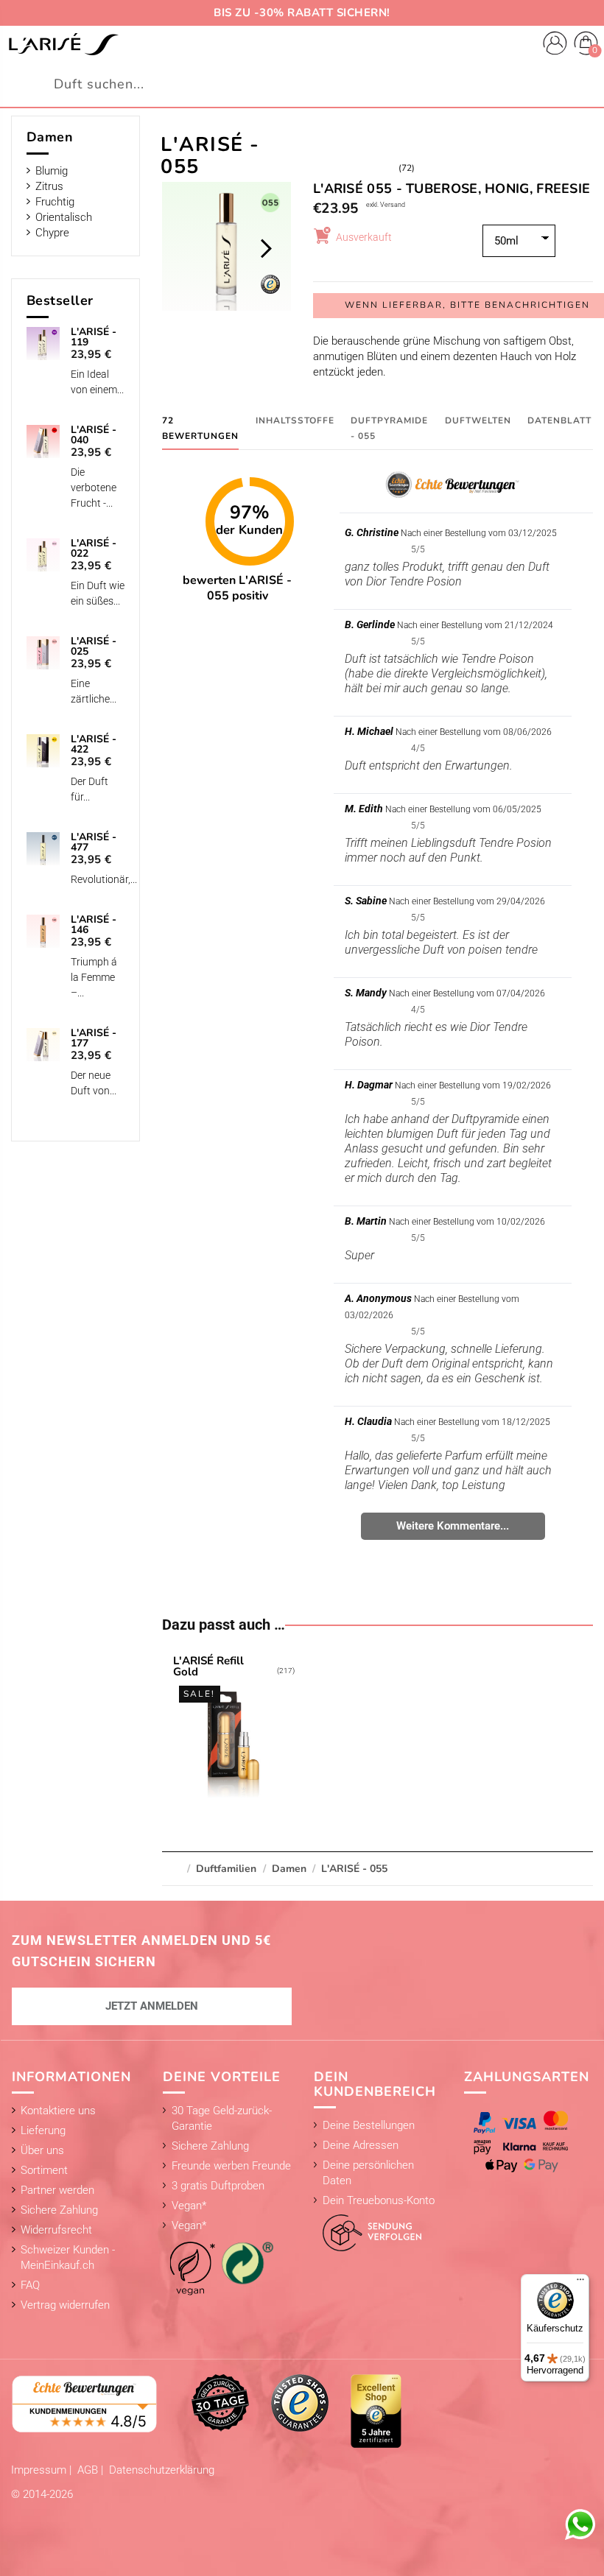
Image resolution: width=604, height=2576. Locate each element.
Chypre (52, 233)
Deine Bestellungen (369, 2125)
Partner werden (57, 2190)
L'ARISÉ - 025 (94, 647)
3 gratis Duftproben (218, 2186)
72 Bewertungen (200, 428)
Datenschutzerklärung (162, 2470)
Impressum (40, 2470)
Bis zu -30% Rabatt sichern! (302, 13)
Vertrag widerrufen (65, 2305)
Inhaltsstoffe (295, 420)
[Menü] (580, 2283)
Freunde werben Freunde (231, 2166)
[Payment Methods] (524, 2142)
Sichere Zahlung (59, 2210)
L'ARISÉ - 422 (94, 745)
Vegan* (189, 2206)
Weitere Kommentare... (453, 1526)
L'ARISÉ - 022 (94, 549)
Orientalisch (64, 217)
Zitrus (49, 186)
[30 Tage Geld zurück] (220, 2402)
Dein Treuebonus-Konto (379, 2200)
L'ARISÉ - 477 (94, 842)
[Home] (63, 44)
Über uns (42, 2150)
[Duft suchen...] (584, 84)
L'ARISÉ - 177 (94, 1038)
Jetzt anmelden (152, 2006)
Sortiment (44, 2170)
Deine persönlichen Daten (368, 2173)
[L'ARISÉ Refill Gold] (234, 1729)
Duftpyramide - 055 (389, 428)
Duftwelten (478, 420)
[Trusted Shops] (300, 2402)
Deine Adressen (361, 2145)
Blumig (52, 171)
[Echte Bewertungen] (85, 2403)
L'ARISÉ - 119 (94, 337)
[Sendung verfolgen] (368, 2229)
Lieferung (43, 2130)
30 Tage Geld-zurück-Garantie (222, 2118)
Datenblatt (559, 420)
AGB (89, 2470)
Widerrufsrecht (56, 2230)
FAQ (30, 2285)
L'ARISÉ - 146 (94, 925)
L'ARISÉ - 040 (94, 435)
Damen (50, 137)
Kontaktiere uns (58, 2111)
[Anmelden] (555, 45)
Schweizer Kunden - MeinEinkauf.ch (68, 2257)
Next (266, 248)
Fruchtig (55, 202)
